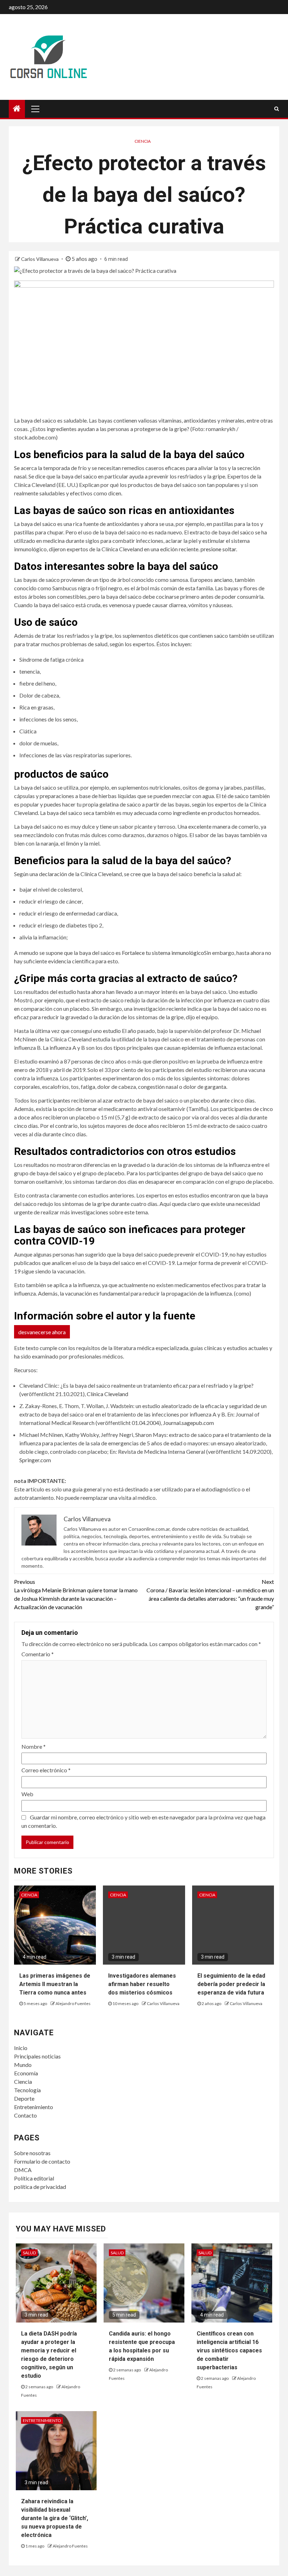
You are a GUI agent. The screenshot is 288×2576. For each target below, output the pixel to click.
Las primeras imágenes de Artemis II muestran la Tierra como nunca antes (55, 1984)
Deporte (24, 2098)
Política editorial (34, 2178)
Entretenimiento (34, 2107)
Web (27, 1794)
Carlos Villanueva (40, 259)
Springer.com (35, 1460)
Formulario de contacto (42, 2161)
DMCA (23, 2170)
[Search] (277, 109)
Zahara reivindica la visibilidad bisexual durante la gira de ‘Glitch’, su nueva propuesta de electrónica (55, 2518)
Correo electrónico (46, 1770)
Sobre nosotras (32, 2153)
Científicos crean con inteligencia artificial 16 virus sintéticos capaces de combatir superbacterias (229, 2350)
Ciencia (143, 141)
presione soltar (218, 549)
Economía (26, 2073)
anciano (223, 580)
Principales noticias (37, 2056)
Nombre (34, 1746)
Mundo (23, 2065)
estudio (248, 992)
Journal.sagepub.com (188, 1423)
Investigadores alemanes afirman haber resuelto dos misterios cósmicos (142, 1984)
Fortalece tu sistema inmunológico (163, 953)
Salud (29, 2253)
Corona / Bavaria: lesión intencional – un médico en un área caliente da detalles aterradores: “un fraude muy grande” (210, 1594)
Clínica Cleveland (107, 1394)
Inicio (21, 2048)
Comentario (38, 1654)
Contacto (25, 2115)
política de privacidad (40, 2187)
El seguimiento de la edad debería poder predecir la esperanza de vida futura (231, 1984)
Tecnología (27, 2090)
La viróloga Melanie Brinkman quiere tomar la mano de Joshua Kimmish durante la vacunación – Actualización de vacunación (76, 1594)
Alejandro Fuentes (73, 2003)
